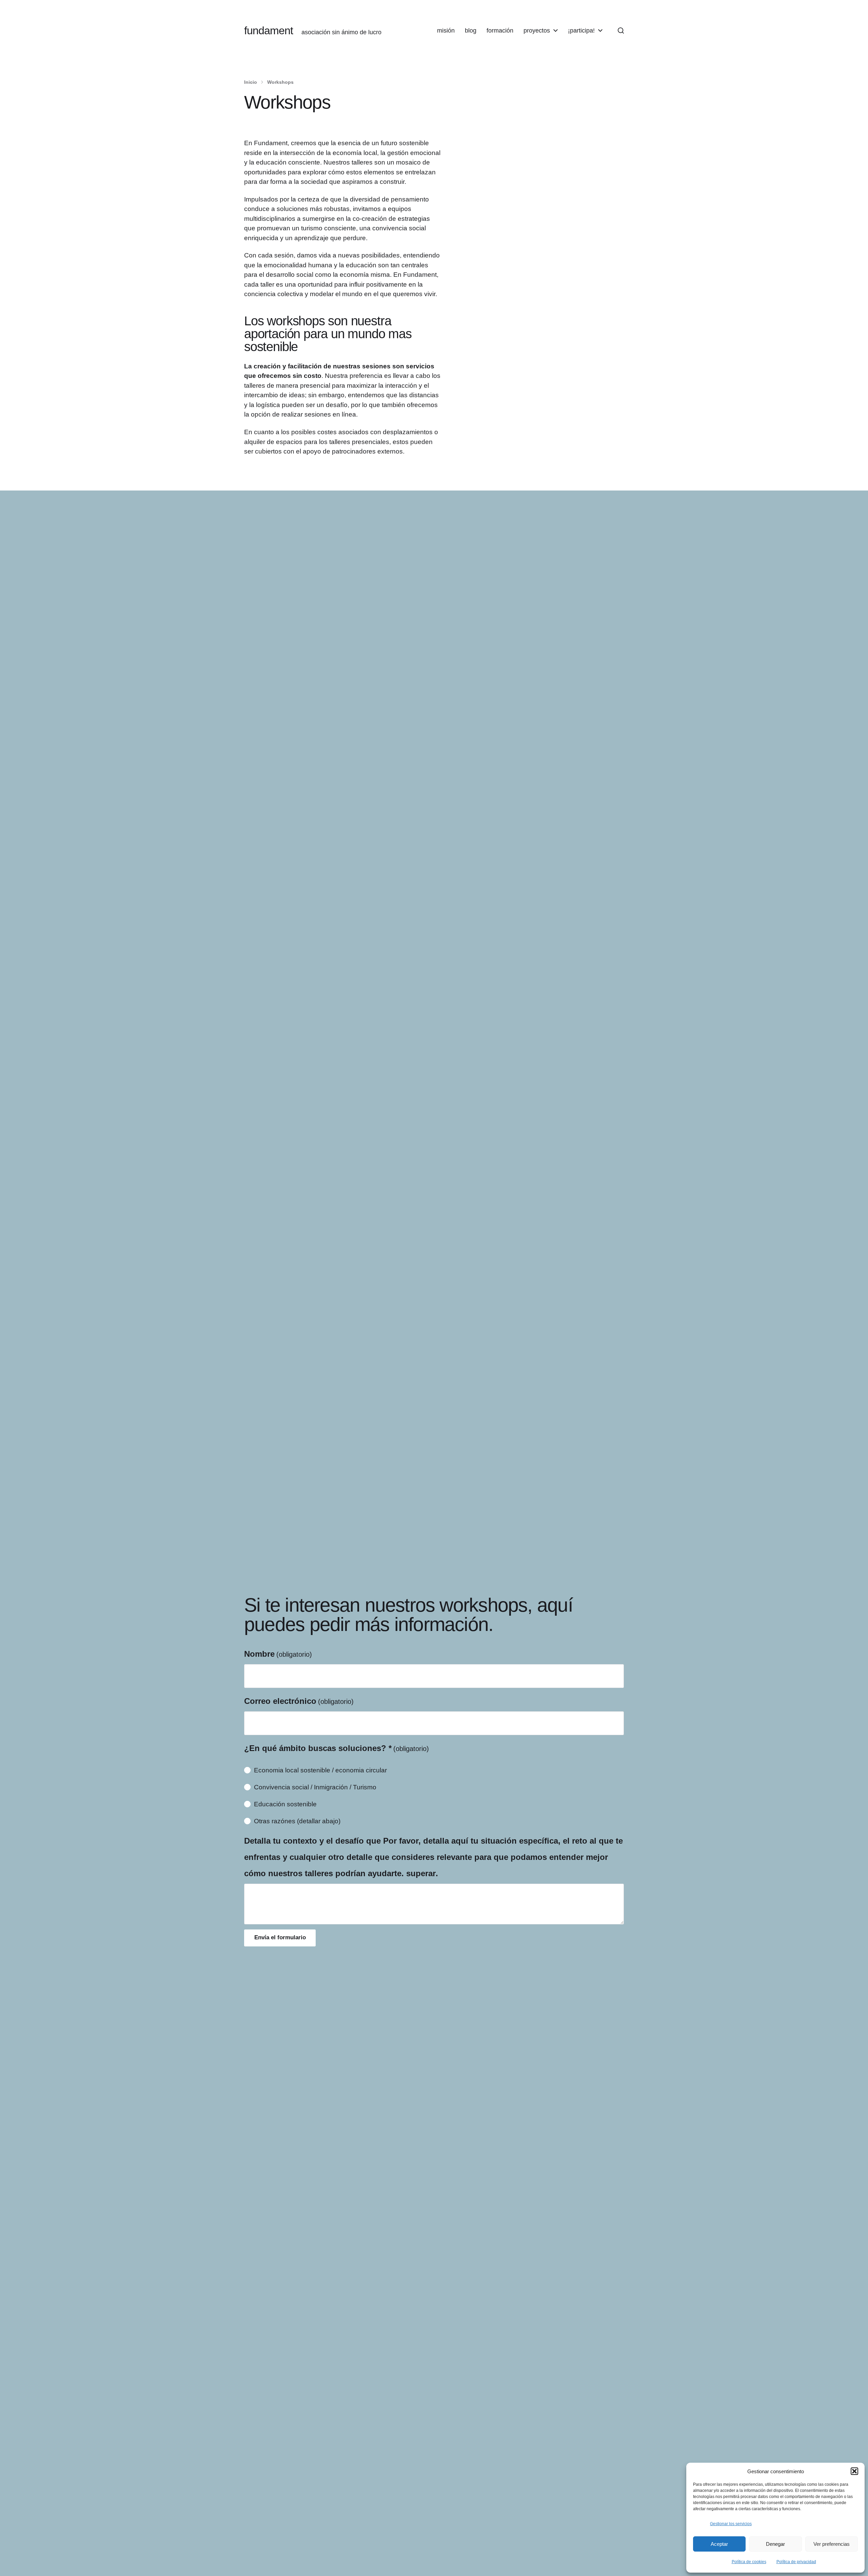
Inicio (251, 82)
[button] (854, 2471)
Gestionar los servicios (731, 2524)
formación (500, 31)
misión (446, 31)
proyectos (537, 31)
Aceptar (719, 2544)
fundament (269, 31)
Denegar (775, 2544)
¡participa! (581, 31)
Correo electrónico (299, 1701)
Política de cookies (749, 2562)
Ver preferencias (832, 2544)
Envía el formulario (280, 1937)
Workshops (280, 82)
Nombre (278, 1654)
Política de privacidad (796, 2562)
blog (471, 31)
